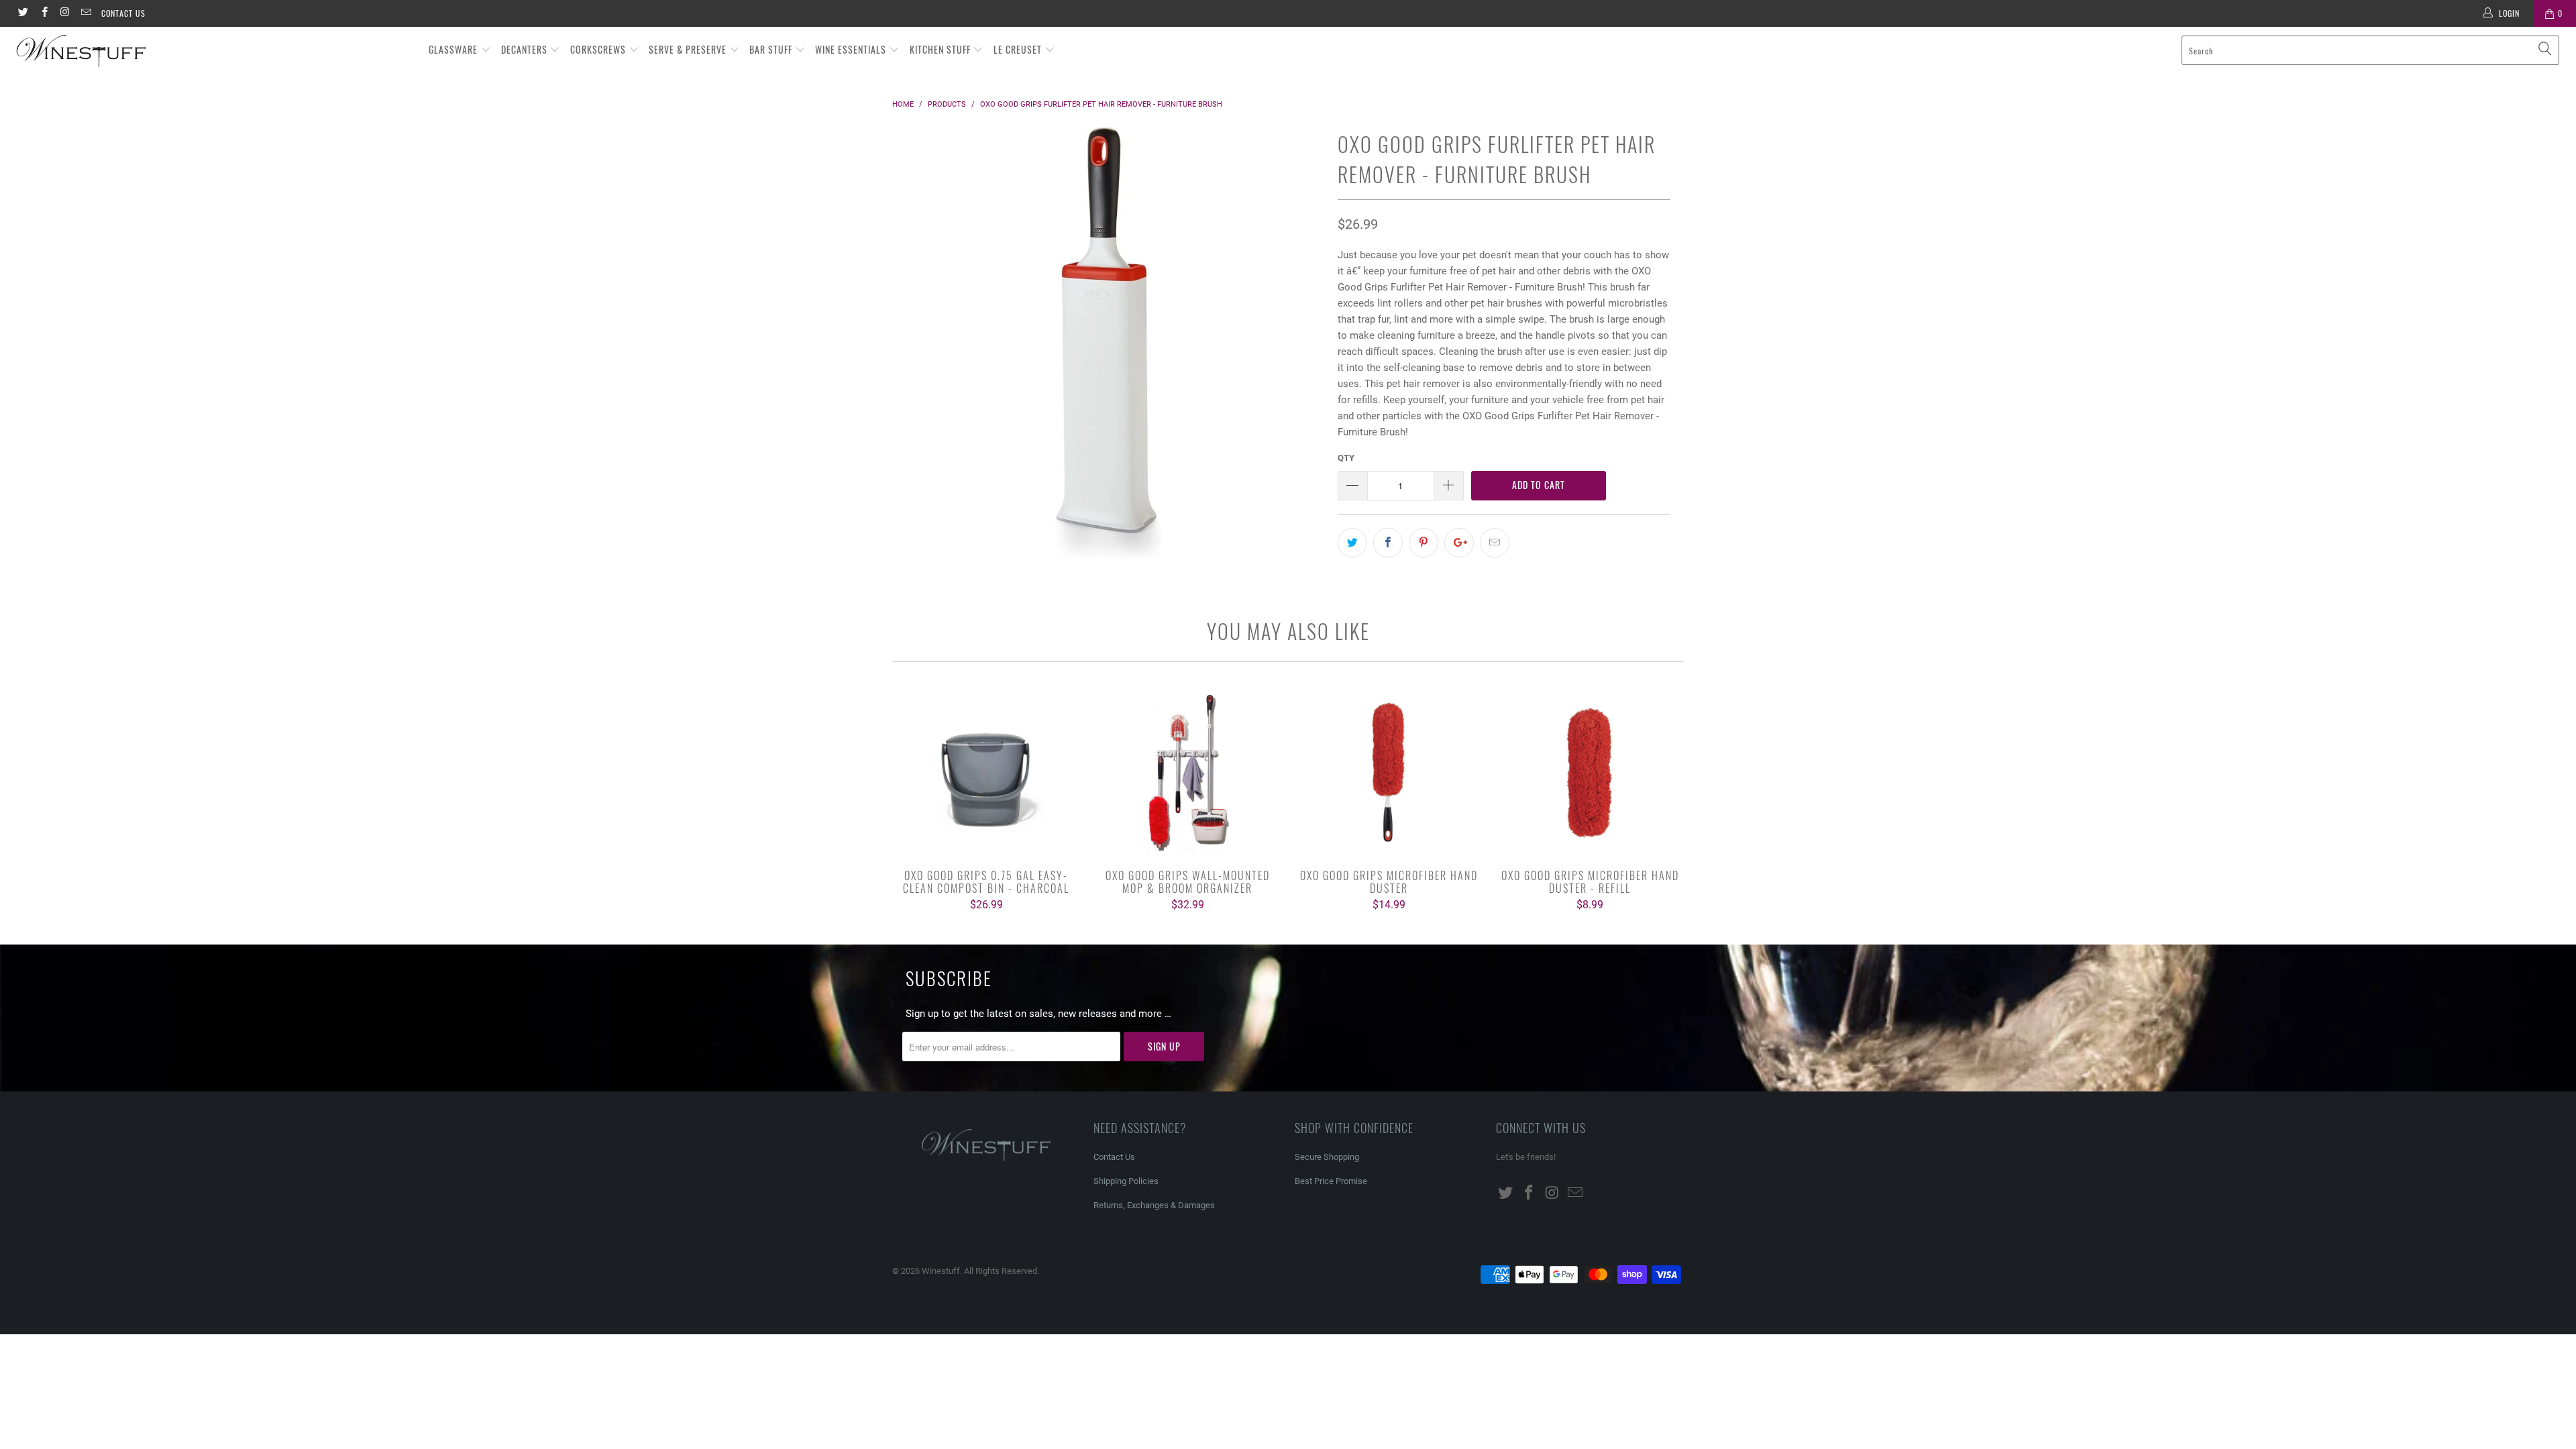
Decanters (526, 49)
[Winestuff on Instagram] (65, 13)
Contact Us (123, 13)
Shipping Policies (1126, 1181)
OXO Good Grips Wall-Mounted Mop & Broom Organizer (1187, 772)
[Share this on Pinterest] (1424, 543)
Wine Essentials (852, 49)
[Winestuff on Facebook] (43, 13)
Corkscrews (599, 49)
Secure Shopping (1327, 1157)
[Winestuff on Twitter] (22, 13)
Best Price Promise (1331, 1181)
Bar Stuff (772, 49)
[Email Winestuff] (86, 13)
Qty (1346, 458)
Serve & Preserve (689, 49)
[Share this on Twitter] (1352, 543)
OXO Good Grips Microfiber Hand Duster (1389, 772)
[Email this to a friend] (1495, 543)
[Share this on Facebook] (1388, 543)
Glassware (454, 49)
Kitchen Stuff (942, 49)
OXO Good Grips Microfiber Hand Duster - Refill (1590, 772)
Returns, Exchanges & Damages (1154, 1205)
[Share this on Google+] (1459, 543)
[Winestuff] (213, 52)
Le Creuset (1019, 49)
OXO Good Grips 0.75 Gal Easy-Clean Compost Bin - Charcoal (986, 772)
